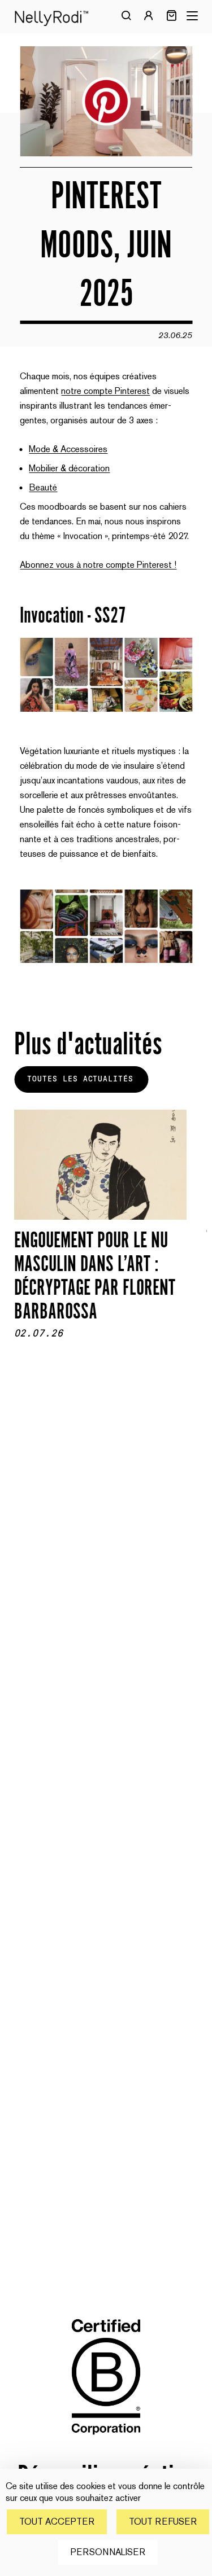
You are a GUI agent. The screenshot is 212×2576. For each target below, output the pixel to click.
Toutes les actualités (80, 1079)
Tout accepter (57, 2522)
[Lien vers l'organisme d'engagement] (106, 2443)
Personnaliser (108, 2552)
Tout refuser (163, 2522)
